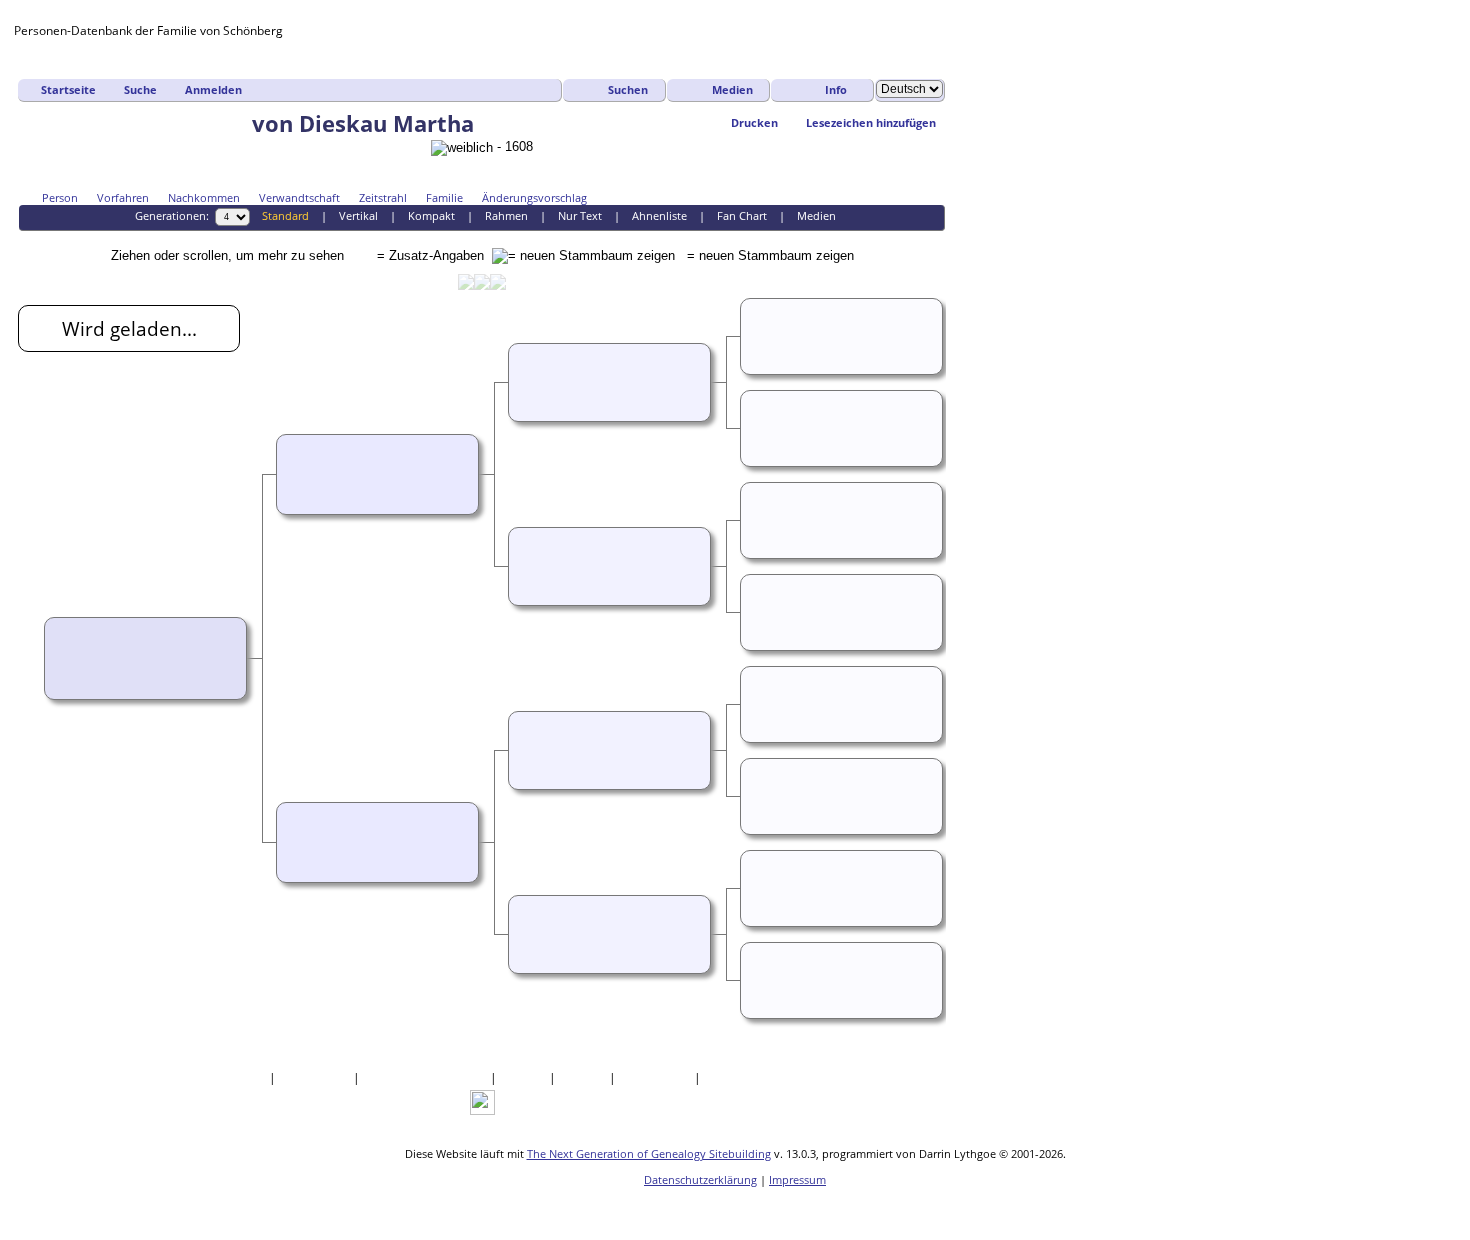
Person (60, 197)
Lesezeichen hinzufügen (871, 122)
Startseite (68, 89)
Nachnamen (316, 1077)
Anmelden (213, 89)
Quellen (524, 1077)
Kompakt (431, 215)
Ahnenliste (659, 215)
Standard (285, 215)
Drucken (754, 122)
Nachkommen (204, 197)
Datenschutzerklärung (700, 1179)
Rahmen (506, 215)
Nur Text (580, 215)
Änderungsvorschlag (534, 197)
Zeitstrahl (383, 197)
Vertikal (358, 215)
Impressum (797, 1179)
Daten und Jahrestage (426, 1077)
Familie (444, 197)
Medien (732, 89)
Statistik (584, 1077)
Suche (140, 89)
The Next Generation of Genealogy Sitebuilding (649, 1153)
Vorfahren (123, 197)
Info (836, 89)
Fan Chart (742, 215)
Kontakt (728, 1077)
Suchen (628, 89)
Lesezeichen (656, 1077)
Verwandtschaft (299, 197)
